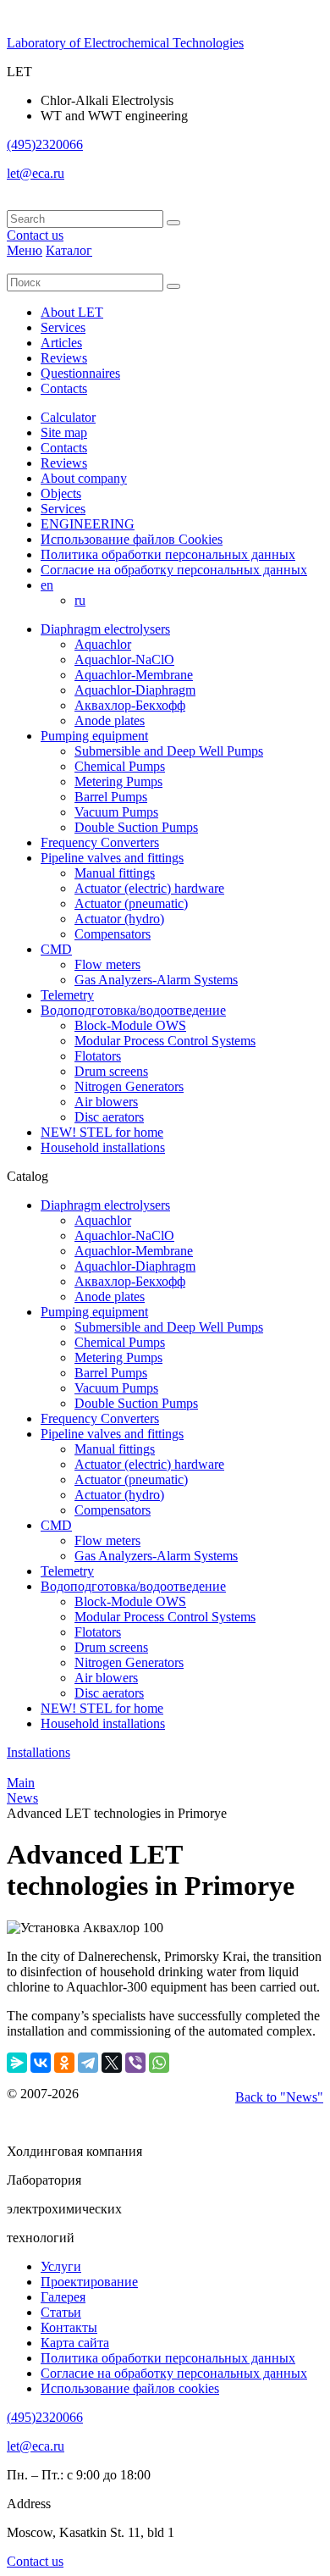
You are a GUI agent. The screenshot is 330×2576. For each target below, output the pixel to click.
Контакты (69, 2327)
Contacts (64, 388)
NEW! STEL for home (102, 1132)
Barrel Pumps (111, 797)
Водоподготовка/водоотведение (133, 1010)
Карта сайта (75, 2343)
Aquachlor (103, 644)
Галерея (63, 2297)
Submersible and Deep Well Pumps (169, 751)
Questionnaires (80, 373)
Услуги (61, 2266)
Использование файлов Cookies (132, 539)
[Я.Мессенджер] (17, 2063)
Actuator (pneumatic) (131, 903)
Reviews (64, 358)
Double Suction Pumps (136, 827)
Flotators (98, 1056)
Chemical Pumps (120, 766)
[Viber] (135, 2063)
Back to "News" (279, 2097)
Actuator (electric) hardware (149, 888)
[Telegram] (88, 2063)
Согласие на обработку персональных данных (174, 570)
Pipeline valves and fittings (112, 858)
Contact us (35, 235)
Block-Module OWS (130, 1025)
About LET (72, 312)
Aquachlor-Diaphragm (135, 690)
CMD (56, 949)
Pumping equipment (94, 736)
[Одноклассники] (64, 2063)
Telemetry (67, 995)
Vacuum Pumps (116, 812)
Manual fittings (115, 873)
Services (63, 327)
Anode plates (110, 720)
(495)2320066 (45, 144)
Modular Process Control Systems (165, 1041)
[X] (112, 2063)
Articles (61, 343)
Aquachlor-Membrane (134, 675)
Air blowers (106, 1102)
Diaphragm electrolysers (105, 629)
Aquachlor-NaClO (124, 659)
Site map (64, 432)
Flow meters (107, 964)
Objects (61, 493)
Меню (25, 250)
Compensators (113, 934)
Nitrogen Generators (129, 1086)
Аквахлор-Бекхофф (130, 705)
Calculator (68, 417)
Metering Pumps (118, 781)
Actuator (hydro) (119, 919)
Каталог (69, 250)
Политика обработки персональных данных (168, 554)
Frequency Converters (100, 842)
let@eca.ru (36, 173)
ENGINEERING (88, 524)
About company (84, 478)
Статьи (61, 2312)
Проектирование (89, 2282)
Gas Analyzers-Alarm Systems (156, 980)
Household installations (103, 1147)
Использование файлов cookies (130, 2388)
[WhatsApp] (159, 2063)
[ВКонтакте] (41, 2063)
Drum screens (111, 1071)
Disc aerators (109, 1117)
